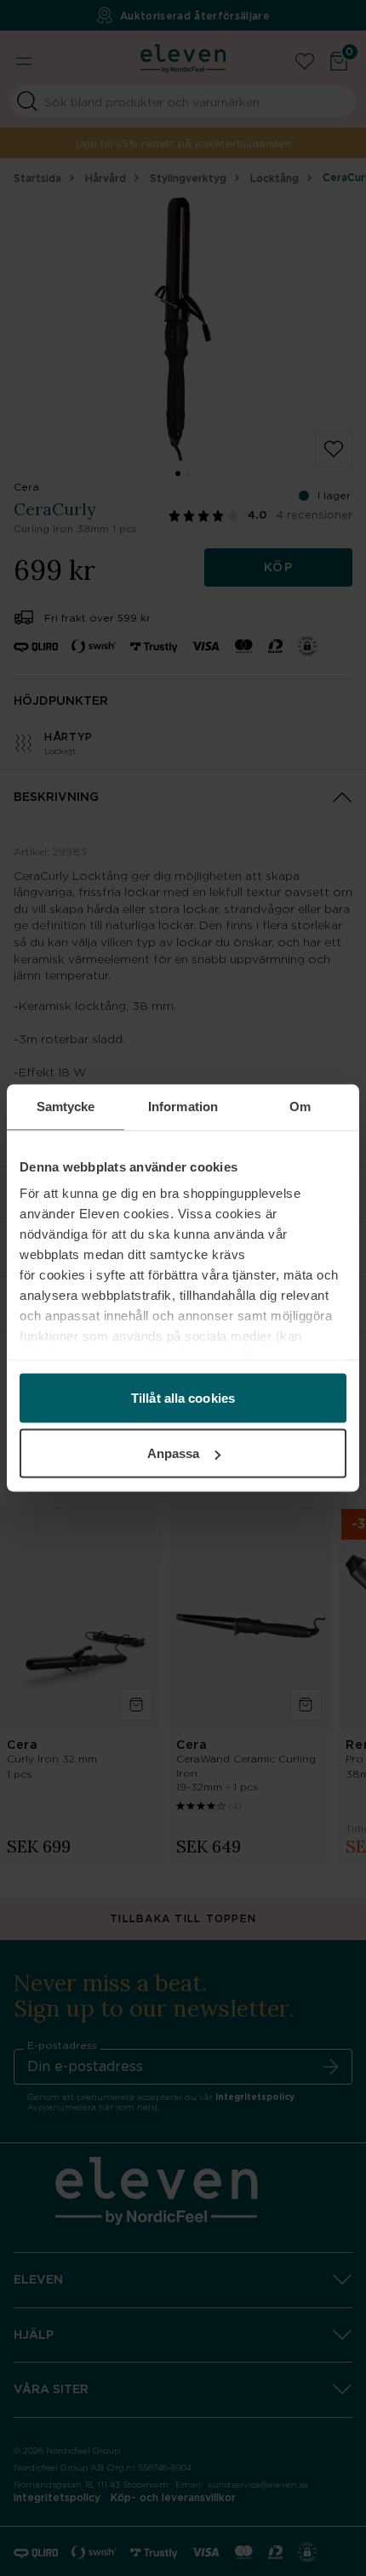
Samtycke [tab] (66, 1106)
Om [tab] (300, 1106)
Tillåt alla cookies (183, 1397)
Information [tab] (183, 1106)
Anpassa (174, 1453)
